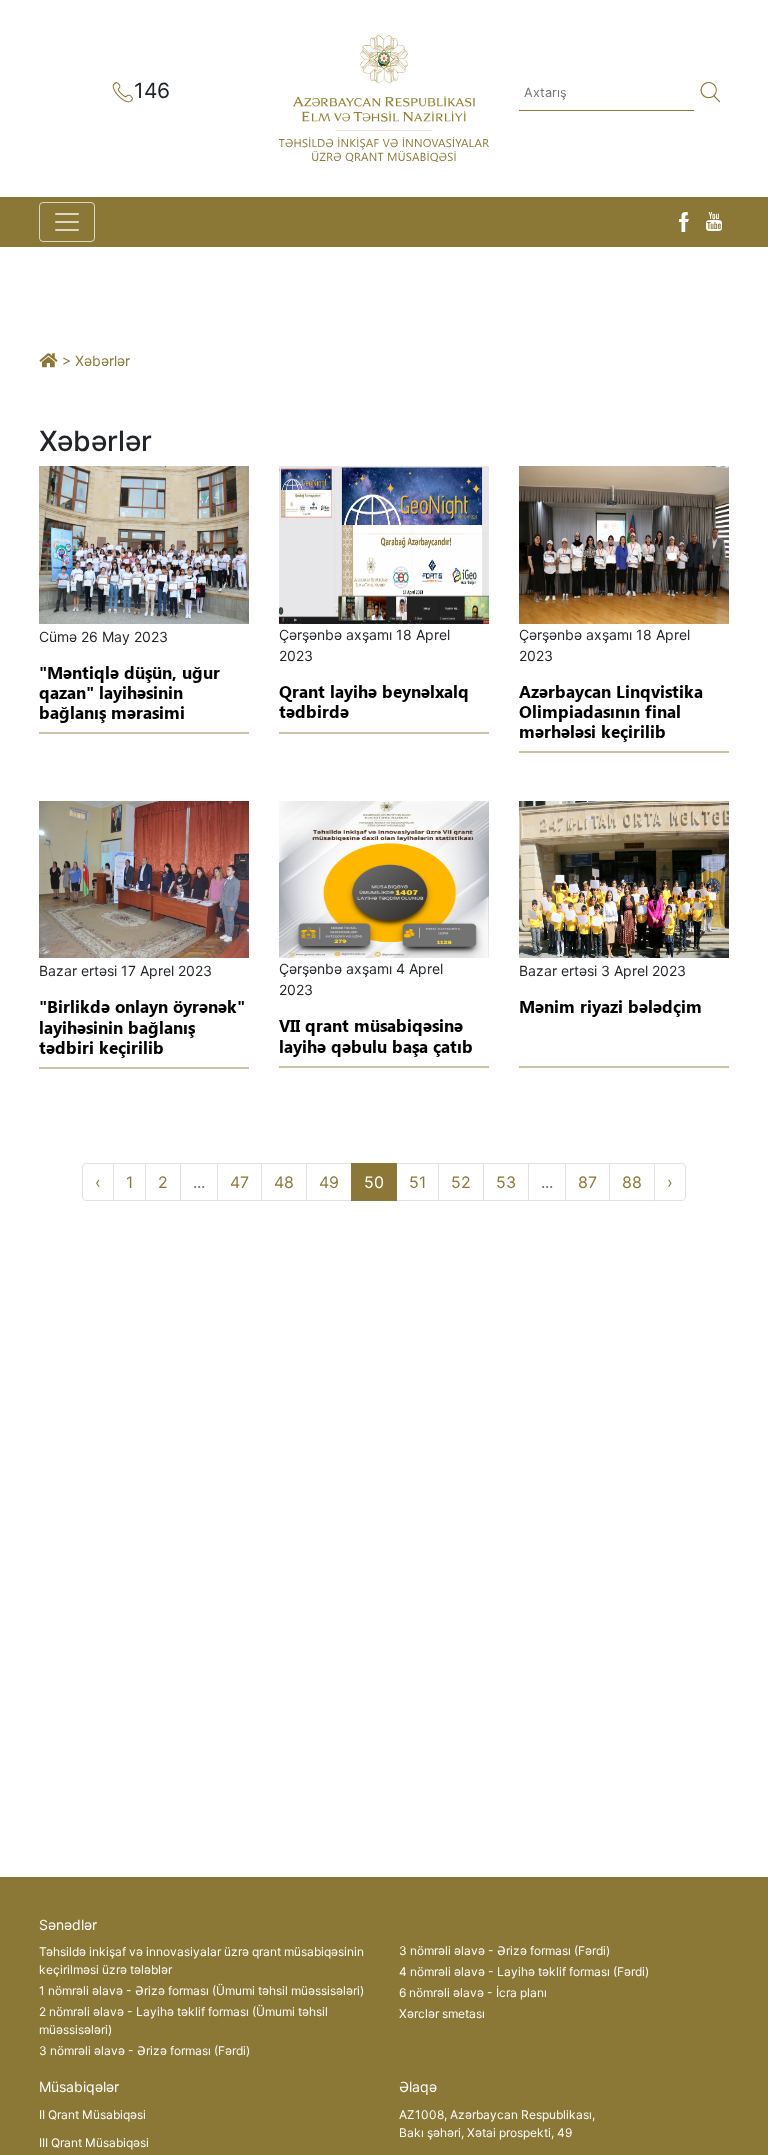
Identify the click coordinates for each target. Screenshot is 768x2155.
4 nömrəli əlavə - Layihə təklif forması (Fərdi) (524, 1971)
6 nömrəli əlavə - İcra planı (473, 1992)
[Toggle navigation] (67, 222)
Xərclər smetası (442, 2013)
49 (329, 1182)
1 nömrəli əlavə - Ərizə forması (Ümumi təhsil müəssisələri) (201, 1990)
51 (417, 1182)
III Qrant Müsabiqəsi (94, 2142)
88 (632, 1182)
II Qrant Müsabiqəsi (92, 2114)
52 (461, 1182)
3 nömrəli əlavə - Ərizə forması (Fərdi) (144, 2050)
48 (284, 1182)
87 (587, 1182)
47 (239, 1182)
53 (506, 1182)
